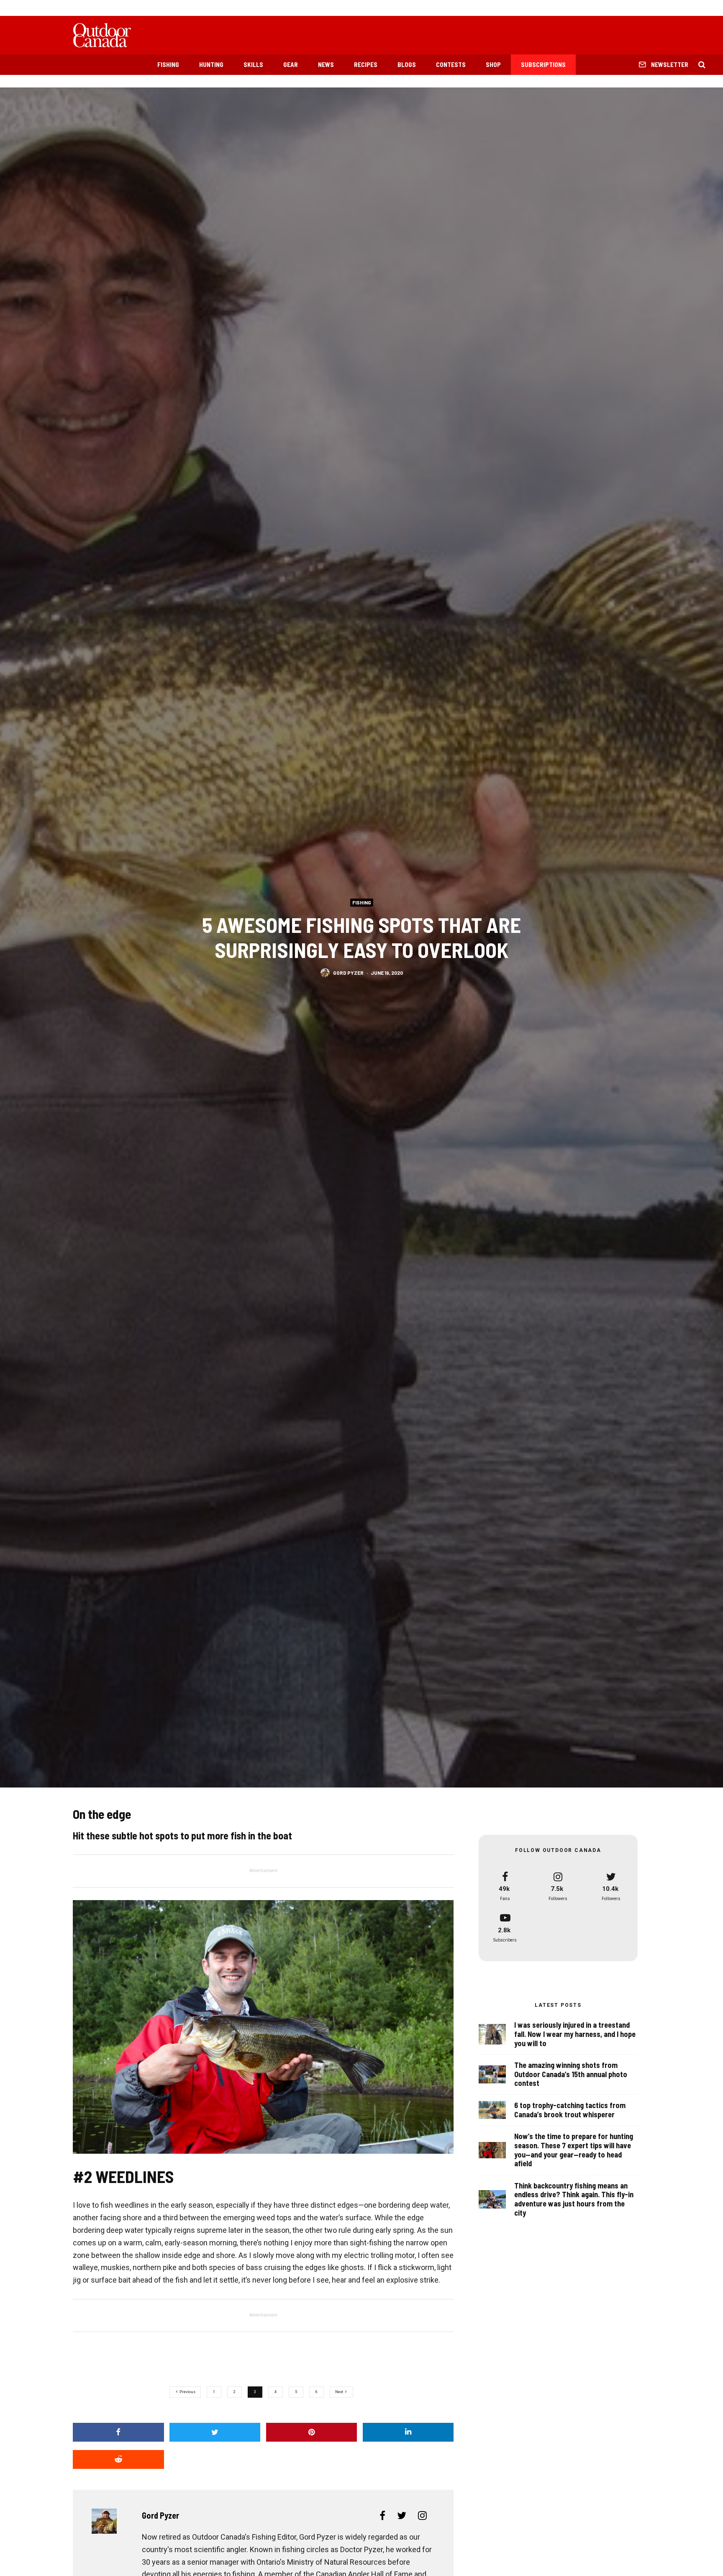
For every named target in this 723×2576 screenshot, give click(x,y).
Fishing (168, 64)
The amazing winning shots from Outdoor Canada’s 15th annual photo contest (571, 2074)
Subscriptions (543, 64)
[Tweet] (215, 2432)
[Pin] (312, 2432)
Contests (451, 64)
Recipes (366, 64)
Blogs (407, 64)
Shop (493, 64)
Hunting (211, 64)
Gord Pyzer (348, 973)
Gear (291, 64)
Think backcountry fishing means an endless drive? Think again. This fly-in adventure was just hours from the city (574, 2199)
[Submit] (118, 2459)
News (326, 64)
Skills (253, 64)
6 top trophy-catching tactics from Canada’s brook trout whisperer (570, 2110)
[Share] (118, 2432)
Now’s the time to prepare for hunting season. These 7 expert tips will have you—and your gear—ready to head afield (574, 2150)
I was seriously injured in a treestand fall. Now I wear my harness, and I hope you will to (575, 2034)
